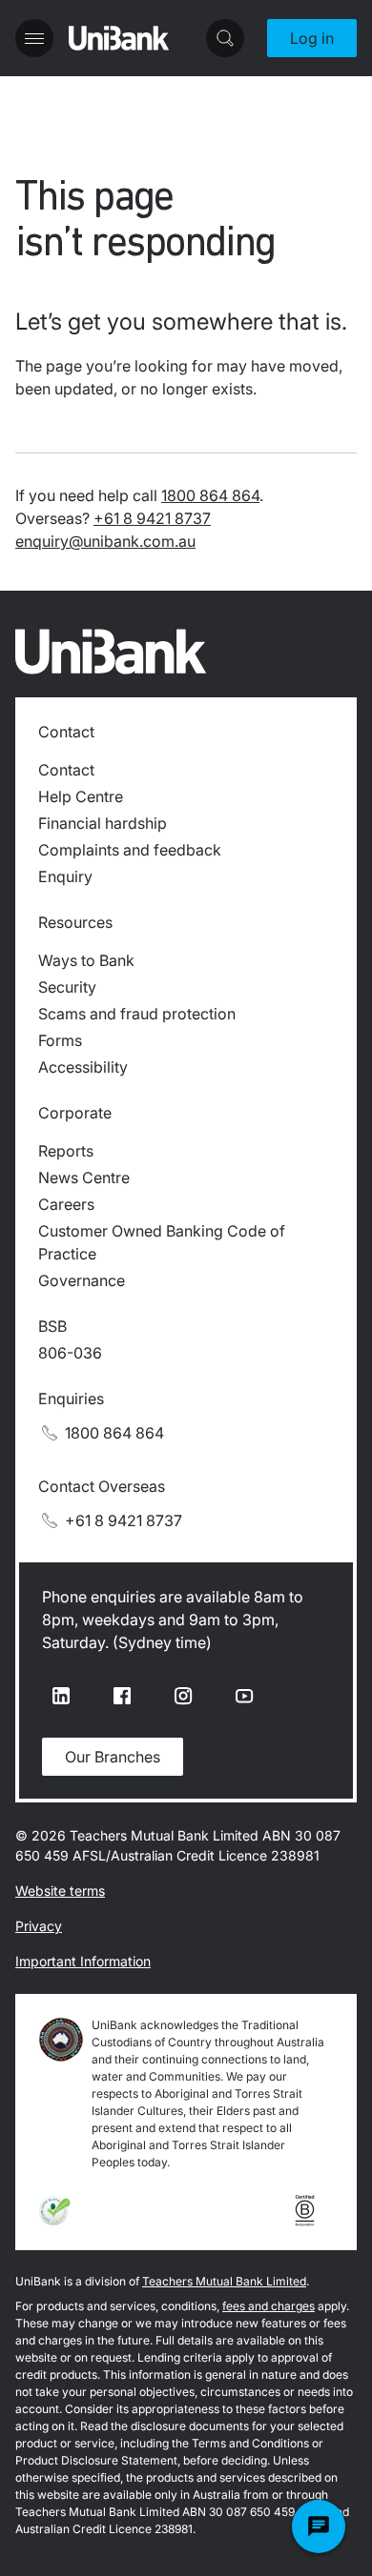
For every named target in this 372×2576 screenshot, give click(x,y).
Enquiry (65, 876)
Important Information (83, 1961)
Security (67, 987)
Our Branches (113, 1757)
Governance (82, 1280)
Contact (66, 770)
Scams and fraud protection (137, 1014)
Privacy (39, 1926)
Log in (312, 38)
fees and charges (269, 2306)
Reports (66, 1151)
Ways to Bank (86, 960)
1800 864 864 (210, 495)
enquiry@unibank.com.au (105, 541)
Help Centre (81, 796)
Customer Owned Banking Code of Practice (162, 1242)
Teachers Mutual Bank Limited (224, 2281)
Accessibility (83, 1067)
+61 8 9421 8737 (152, 518)
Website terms (60, 1891)
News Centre (84, 1177)
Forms (60, 1040)
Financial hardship (103, 823)
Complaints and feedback (130, 850)
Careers (66, 1204)
